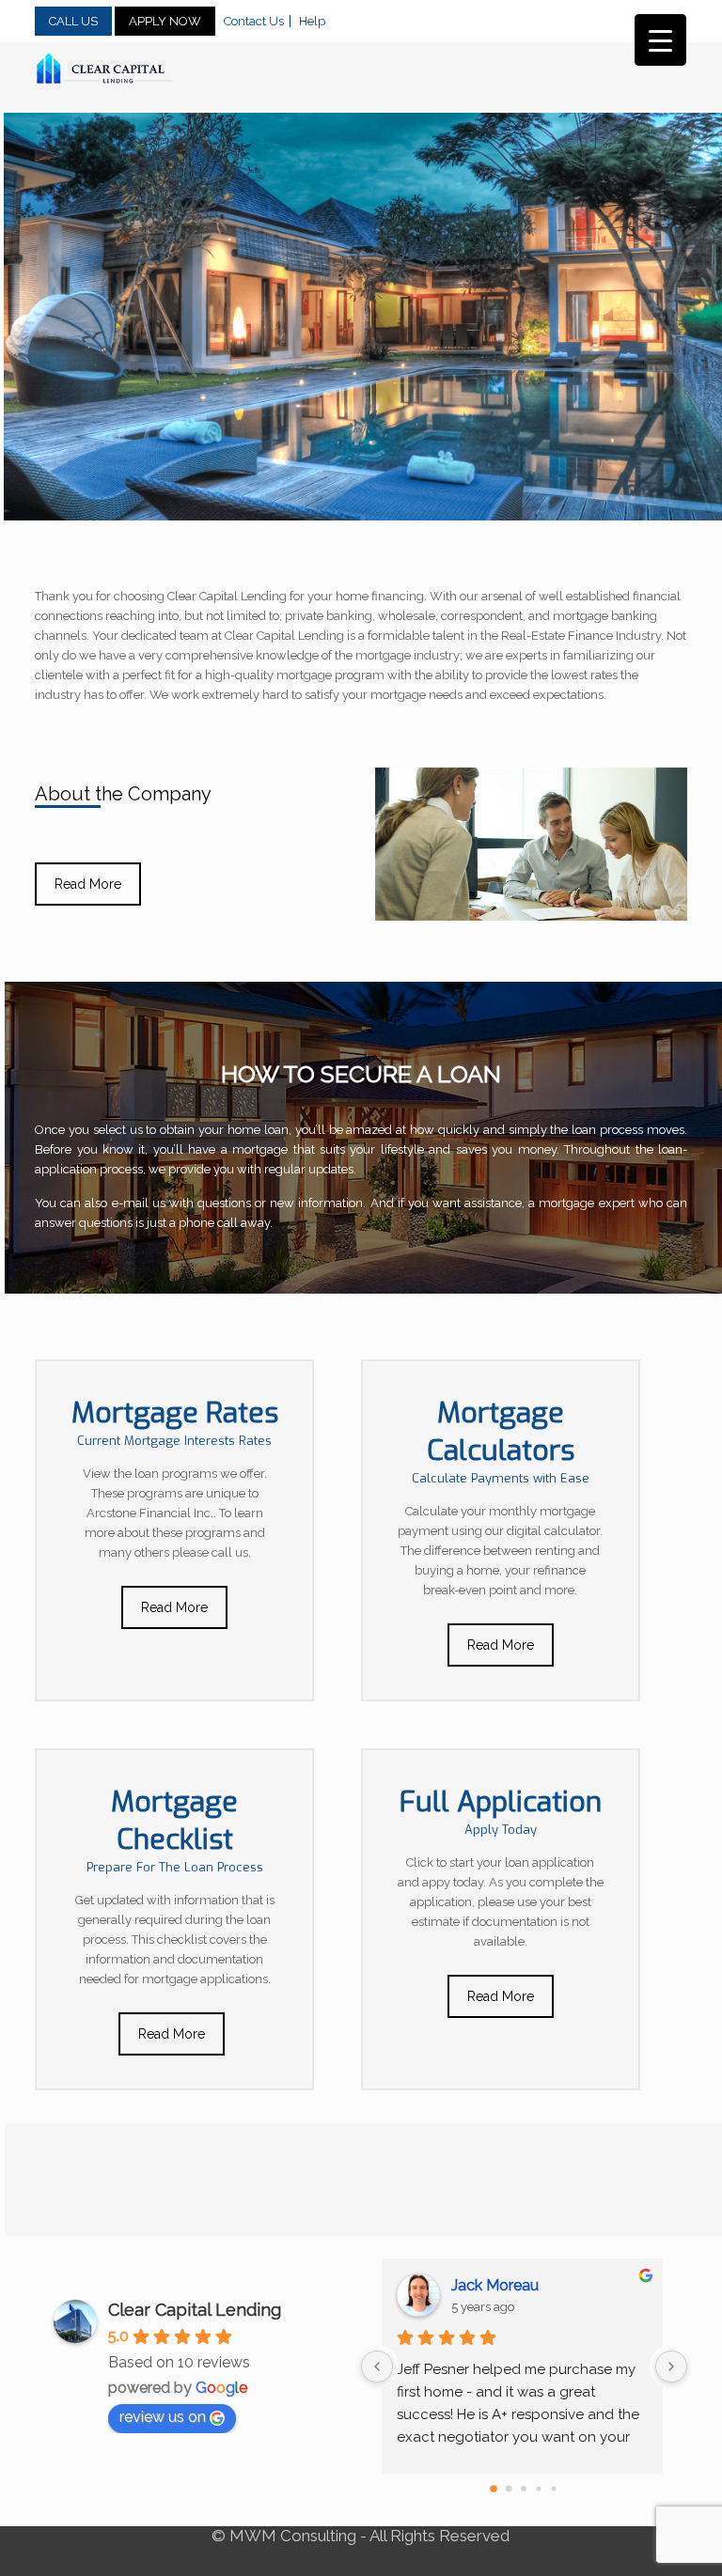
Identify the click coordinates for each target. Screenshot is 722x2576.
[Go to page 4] (554, 2489)
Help (312, 21)
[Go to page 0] (494, 2489)
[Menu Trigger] (660, 40)
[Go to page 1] (509, 2489)
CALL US (73, 21)
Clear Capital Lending (195, 2310)
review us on (163, 2417)
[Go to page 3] (539, 2489)
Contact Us (254, 21)
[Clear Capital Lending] (105, 69)
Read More (88, 884)
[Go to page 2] (524, 2489)
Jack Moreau (497, 2285)
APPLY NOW (165, 21)
